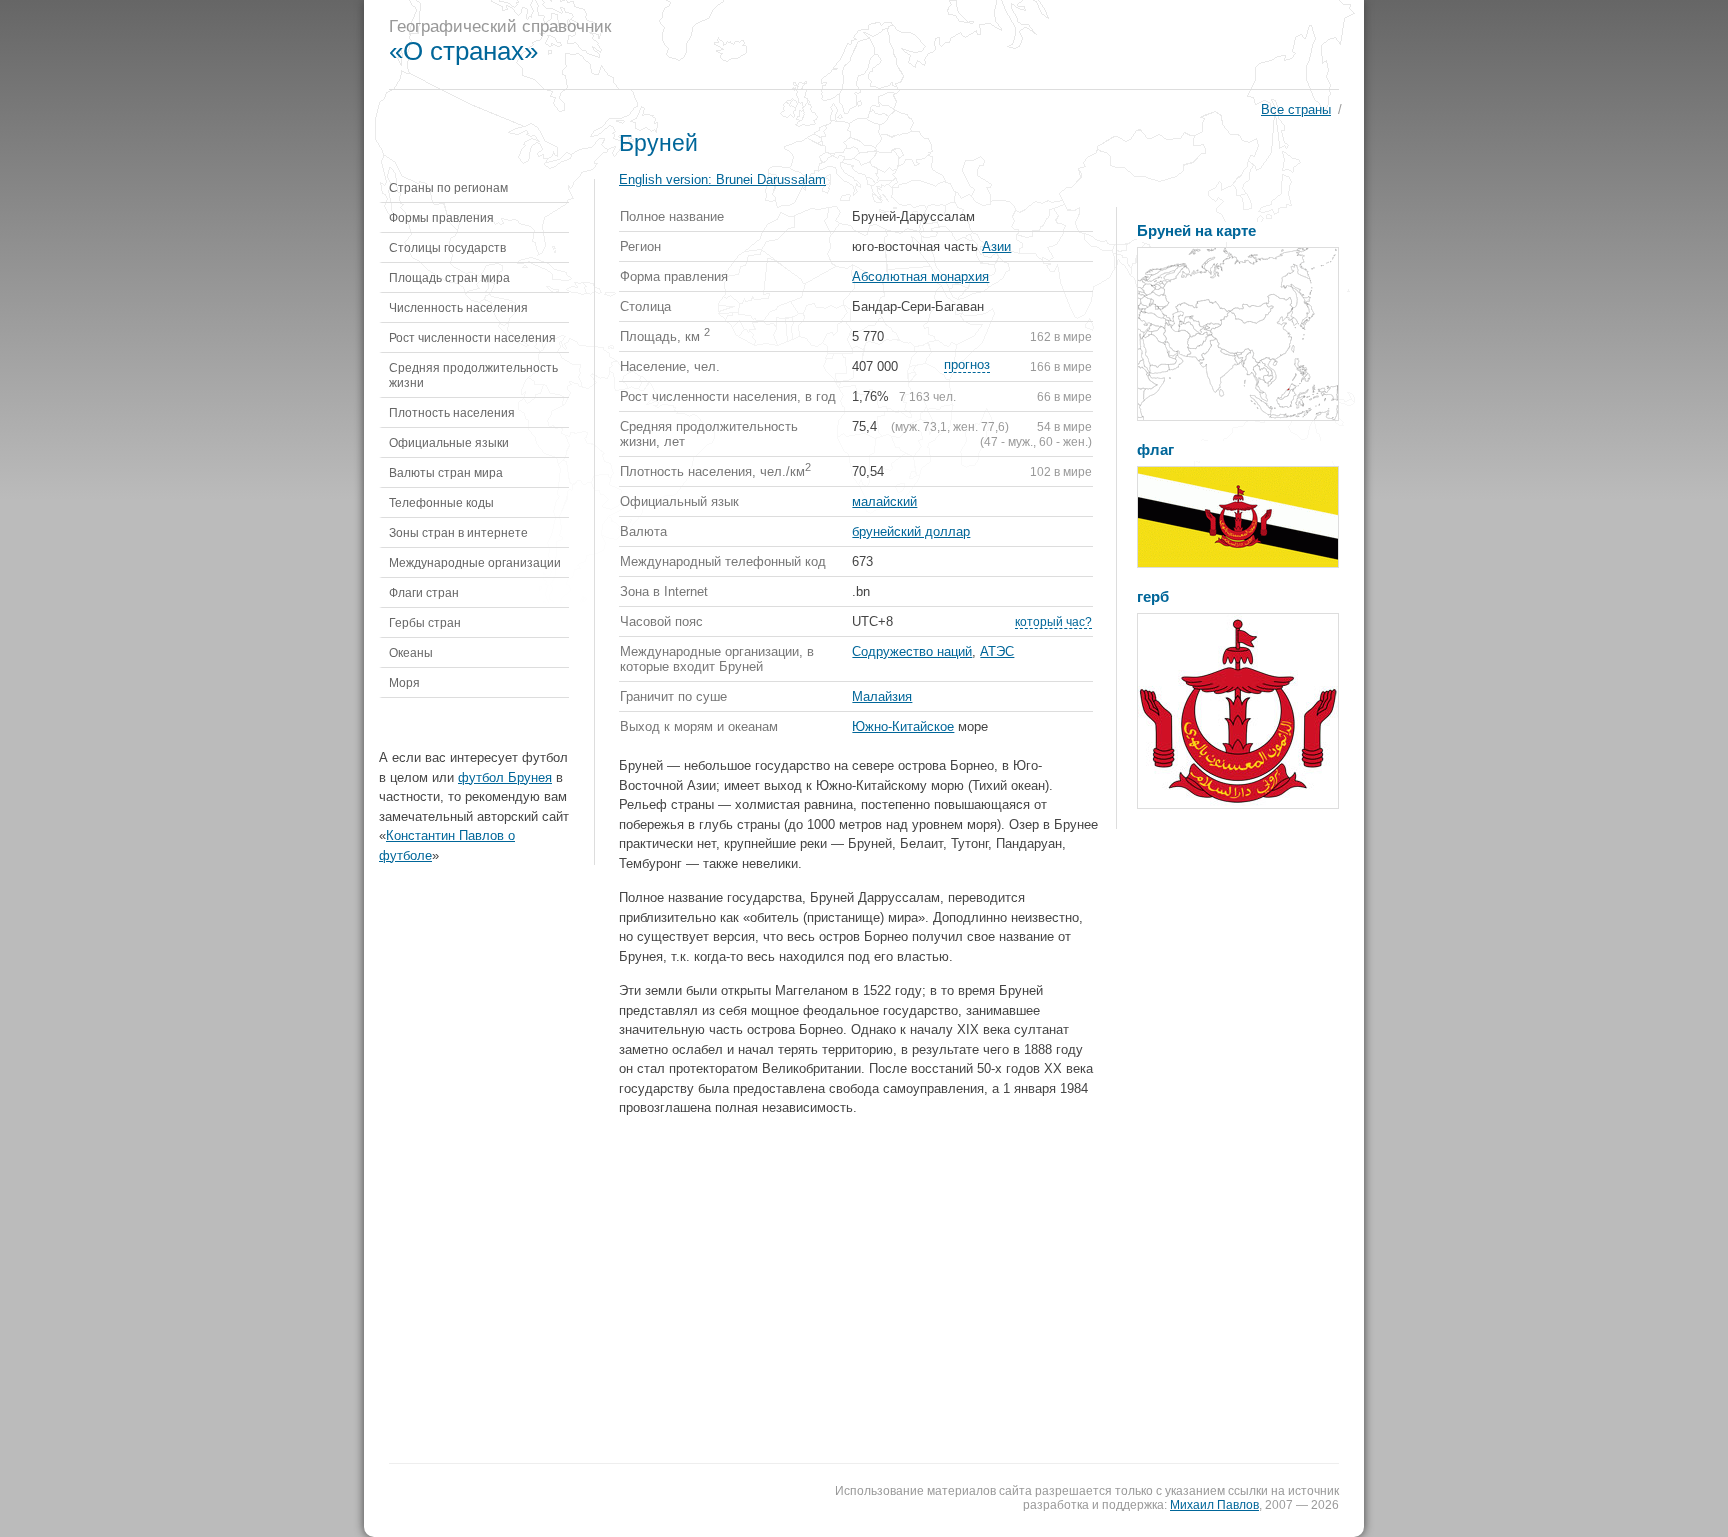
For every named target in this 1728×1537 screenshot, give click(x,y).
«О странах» (463, 51)
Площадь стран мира (449, 277)
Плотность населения (452, 412)
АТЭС (997, 651)
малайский (884, 501)
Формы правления (441, 217)
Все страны (1296, 109)
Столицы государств (447, 247)
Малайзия (882, 696)
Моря (404, 682)
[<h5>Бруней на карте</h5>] (1238, 334)
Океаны (411, 652)
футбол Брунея (505, 777)
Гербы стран (425, 622)
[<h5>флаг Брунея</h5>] (1238, 517)
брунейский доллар (911, 531)
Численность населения (458, 307)
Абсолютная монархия (920, 276)
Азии (996, 246)
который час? (1053, 621)
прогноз (967, 364)
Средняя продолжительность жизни (473, 375)
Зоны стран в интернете (458, 532)
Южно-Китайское (903, 726)
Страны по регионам (448, 187)
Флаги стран (424, 592)
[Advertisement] (998, 45)
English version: (722, 179)
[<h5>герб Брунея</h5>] (1238, 711)
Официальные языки (449, 442)
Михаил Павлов (1214, 1505)
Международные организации (475, 562)
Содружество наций (912, 651)
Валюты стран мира (446, 472)
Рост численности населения (472, 337)
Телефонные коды (441, 502)
